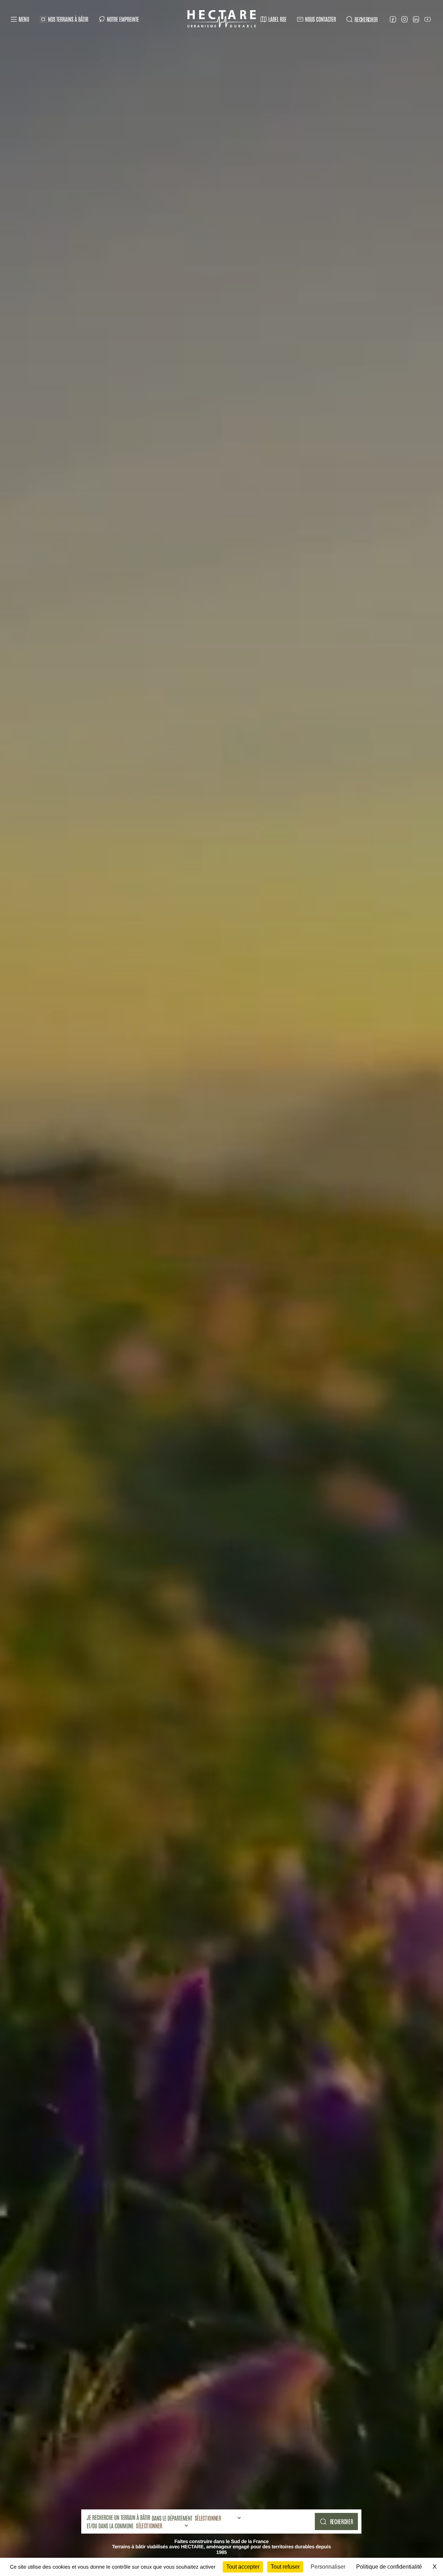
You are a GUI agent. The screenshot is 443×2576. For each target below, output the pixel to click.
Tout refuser (285, 2567)
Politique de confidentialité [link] (389, 2567)
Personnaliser (328, 2567)
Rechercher (341, 2521)
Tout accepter (243, 2567)
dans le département (172, 2518)
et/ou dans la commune (110, 2526)
